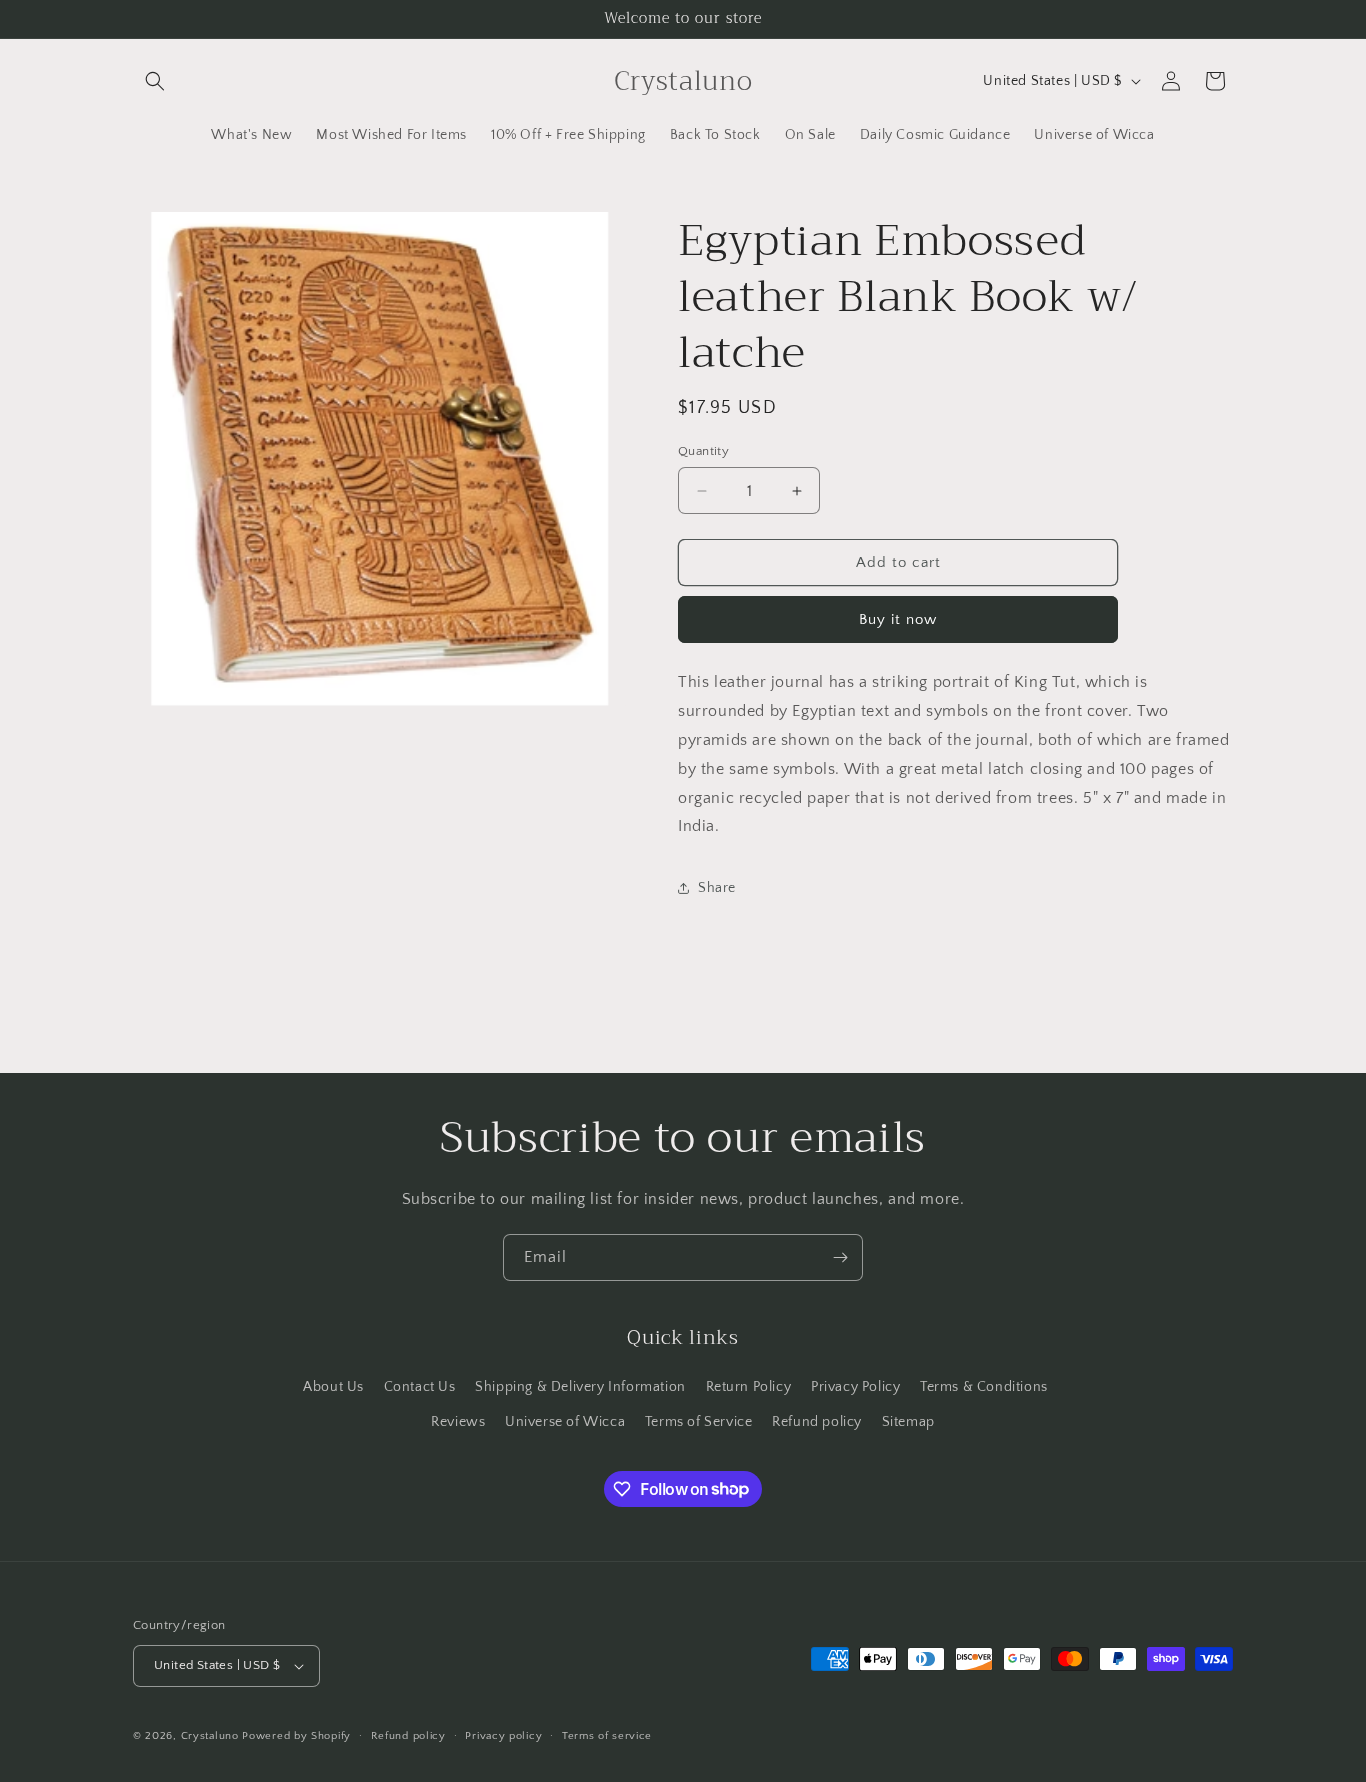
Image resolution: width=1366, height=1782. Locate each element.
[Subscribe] (840, 1257)
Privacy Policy (855, 1387)
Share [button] (717, 888)
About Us (333, 1387)
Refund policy (817, 1422)
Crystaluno (210, 1736)
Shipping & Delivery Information (580, 1387)
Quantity (703, 451)
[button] (155, 81)
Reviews (458, 1422)
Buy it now (898, 619)
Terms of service (607, 1736)
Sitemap (908, 1422)
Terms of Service (699, 1422)
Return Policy (749, 1387)
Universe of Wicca (565, 1422)
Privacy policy (503, 1736)
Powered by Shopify (296, 1736)
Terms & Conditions (984, 1387)
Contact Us (420, 1387)
